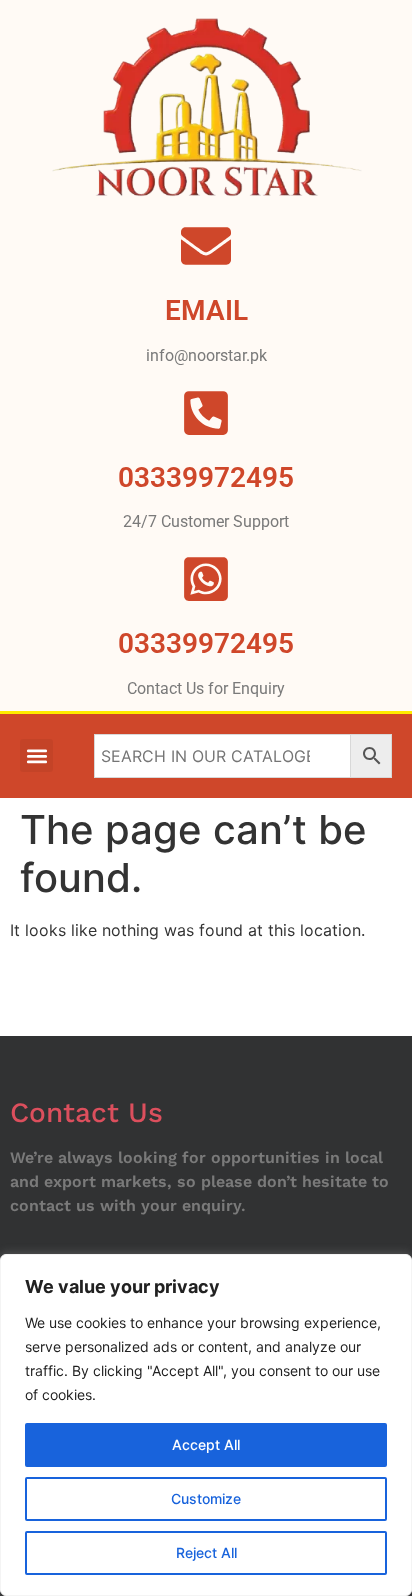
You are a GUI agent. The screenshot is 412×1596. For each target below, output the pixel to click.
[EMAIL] (206, 246)
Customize (206, 1498)
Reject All (206, 1552)
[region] (206, 1425)
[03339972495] (206, 579)
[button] (36, 755)
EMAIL (206, 310)
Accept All (206, 1444)
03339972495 (206, 643)
